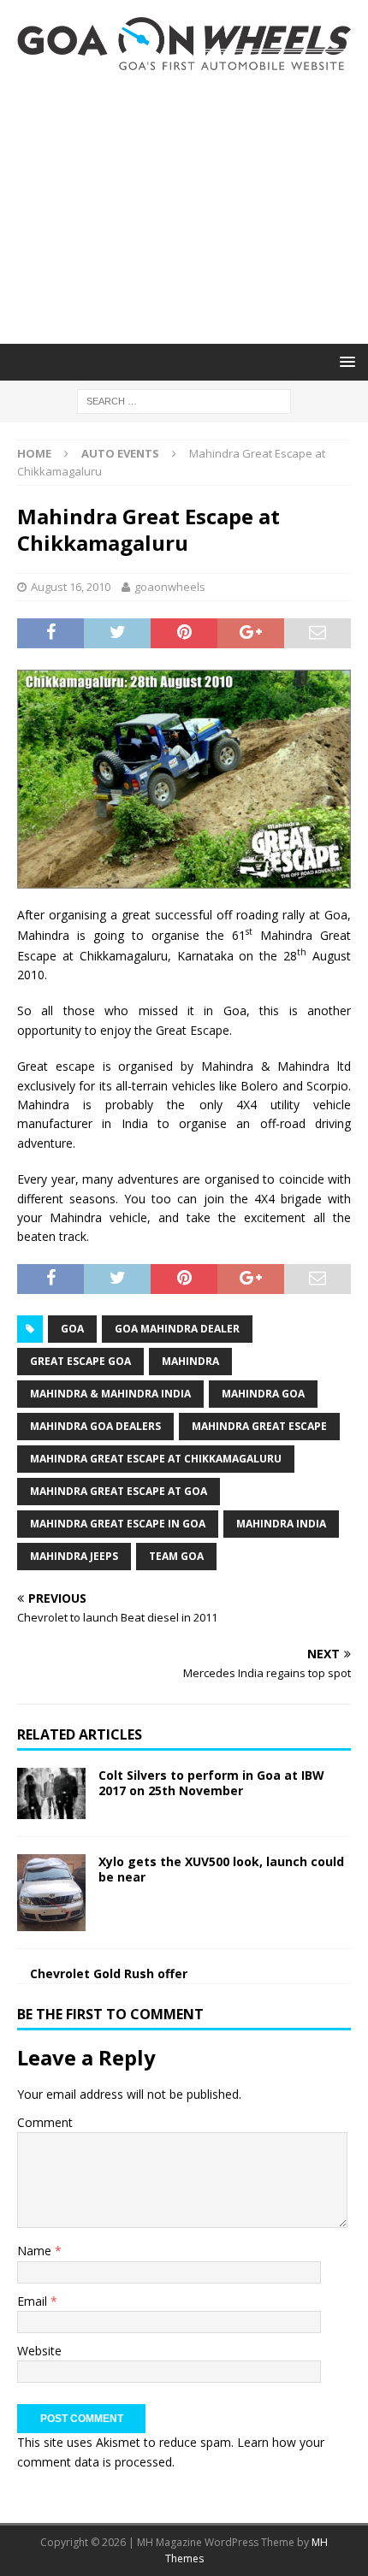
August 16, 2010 (71, 587)
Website (39, 2351)
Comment (45, 2122)
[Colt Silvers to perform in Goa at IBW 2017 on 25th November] (51, 1793)
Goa (72, 1329)
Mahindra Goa (263, 1394)
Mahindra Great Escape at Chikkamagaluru (156, 1459)
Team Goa (176, 1556)
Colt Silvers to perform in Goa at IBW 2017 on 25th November (211, 1783)
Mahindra (190, 1361)
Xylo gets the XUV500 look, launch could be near (221, 1869)
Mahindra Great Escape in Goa (118, 1524)
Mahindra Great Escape (259, 1426)
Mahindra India (281, 1524)
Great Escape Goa (80, 1361)
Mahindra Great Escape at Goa (119, 1491)
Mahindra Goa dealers (95, 1426)
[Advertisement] (184, 207)
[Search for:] (184, 400)
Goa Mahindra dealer (177, 1329)
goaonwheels (170, 587)
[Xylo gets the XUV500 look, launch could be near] (51, 1893)
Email (34, 2301)
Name (36, 2251)
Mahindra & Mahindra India (110, 1394)
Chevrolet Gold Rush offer (109, 1973)
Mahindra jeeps (74, 1556)
